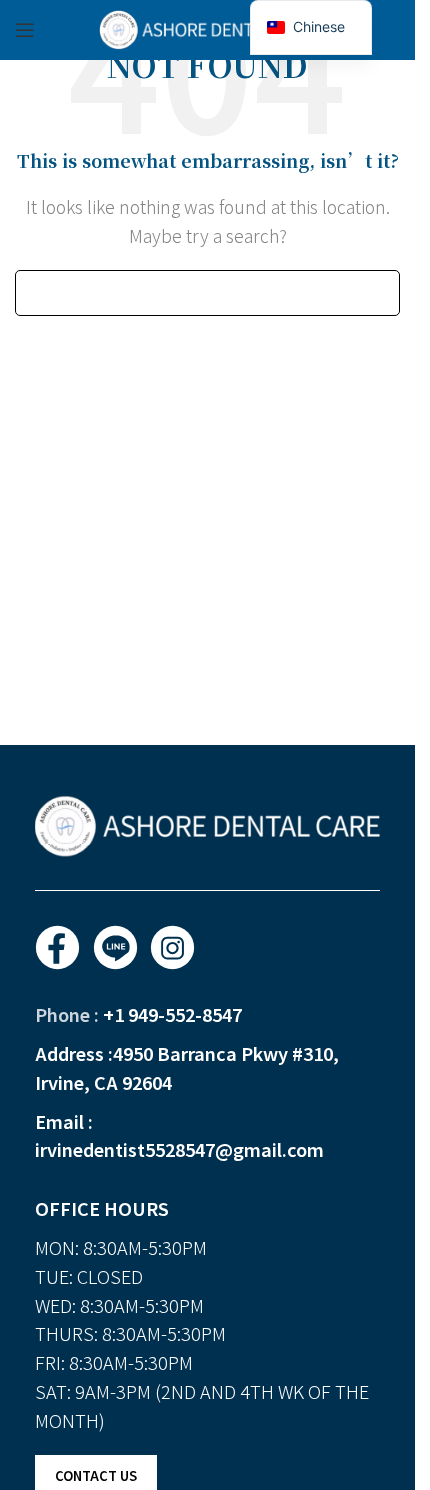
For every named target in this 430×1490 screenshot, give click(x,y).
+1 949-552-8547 (172, 1014)
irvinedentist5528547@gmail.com (179, 1149)
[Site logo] (208, 27)
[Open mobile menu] (25, 30)
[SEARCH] (377, 293)
